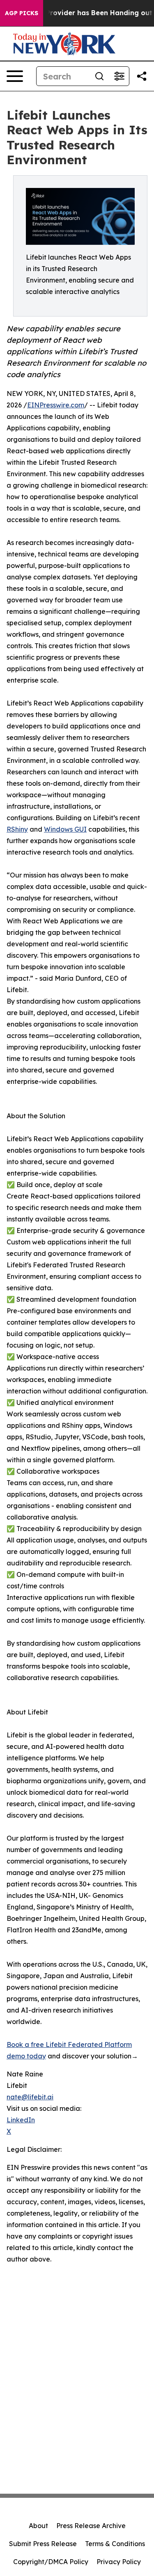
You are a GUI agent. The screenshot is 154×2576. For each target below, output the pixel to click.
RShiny (17, 829)
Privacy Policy (119, 2562)
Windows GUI (65, 829)
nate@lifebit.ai (30, 2097)
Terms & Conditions (115, 2544)
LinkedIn (21, 2120)
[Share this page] (142, 76)
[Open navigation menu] (15, 76)
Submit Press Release (43, 2544)
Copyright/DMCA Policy (51, 2562)
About (38, 2526)
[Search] (99, 76)
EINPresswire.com (56, 405)
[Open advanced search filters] (119, 76)
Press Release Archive (91, 2526)
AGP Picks (22, 13)
